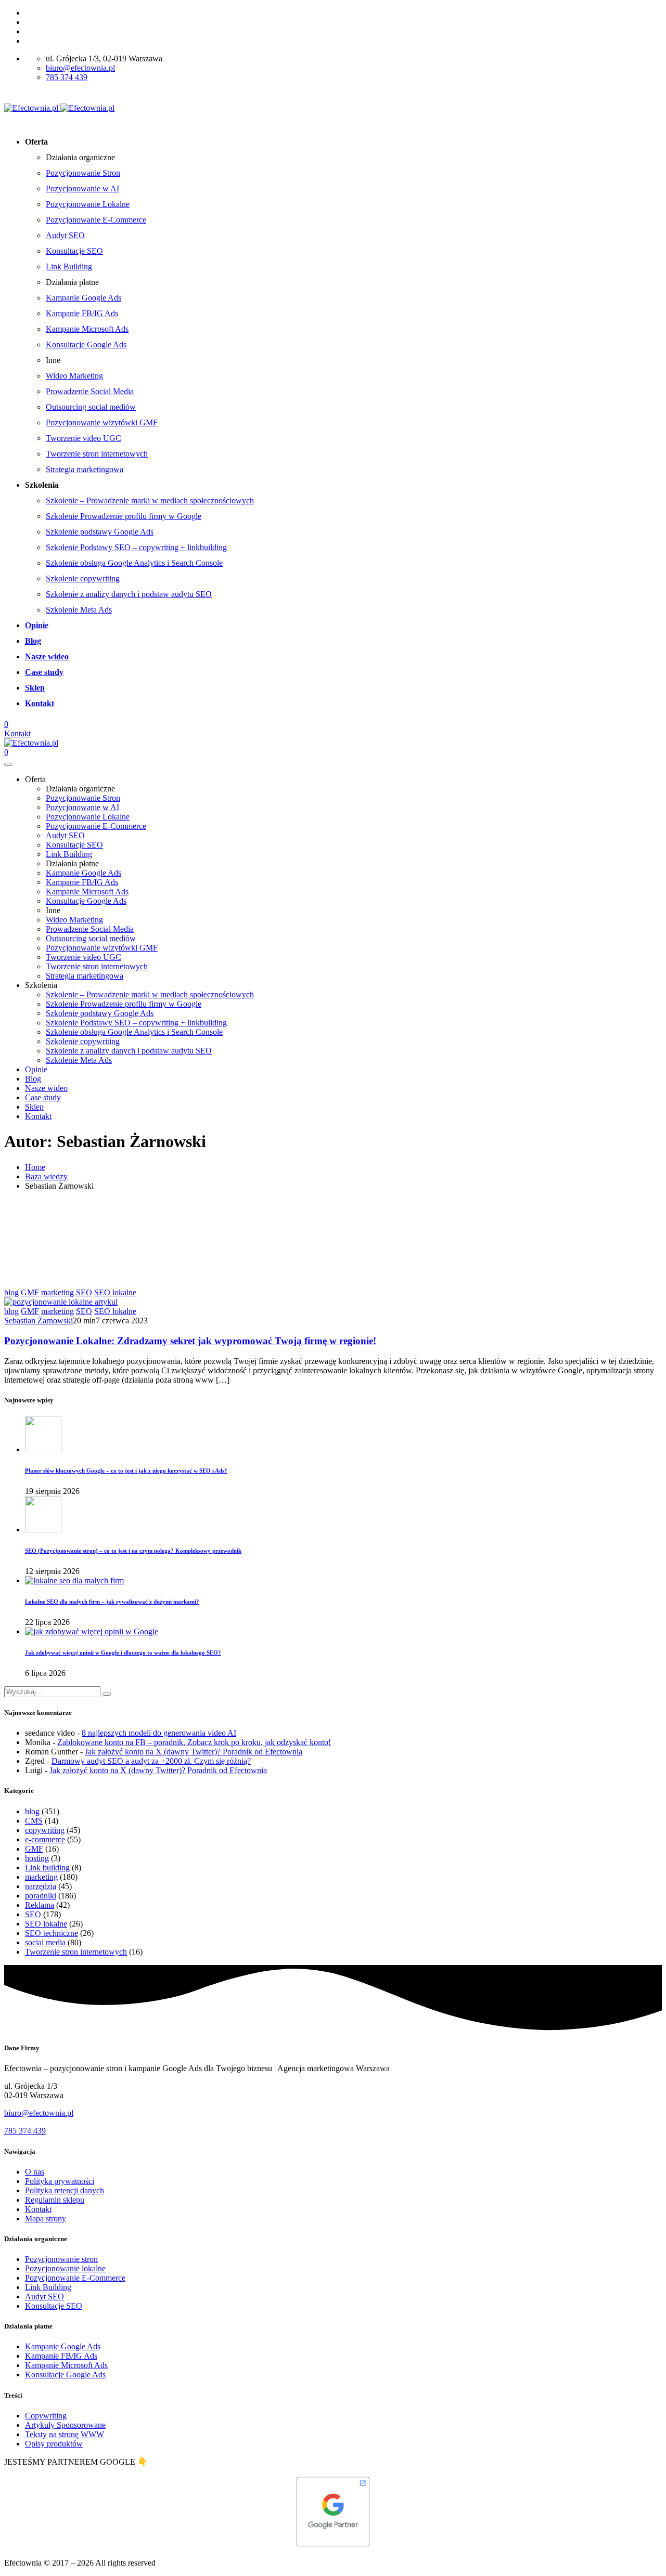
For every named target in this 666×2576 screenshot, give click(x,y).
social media (45, 1942)
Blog (33, 641)
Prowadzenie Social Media (90, 391)
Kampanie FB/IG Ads (82, 313)
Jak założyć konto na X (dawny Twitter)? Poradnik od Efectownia (194, 1752)
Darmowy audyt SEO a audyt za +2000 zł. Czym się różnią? (151, 1761)
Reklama (40, 1905)
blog (11, 1292)
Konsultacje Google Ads (86, 344)
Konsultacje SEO (74, 251)
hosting (37, 1858)
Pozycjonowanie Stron (83, 173)
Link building (47, 1868)
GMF (30, 1292)
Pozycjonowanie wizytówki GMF (102, 422)
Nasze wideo (47, 656)
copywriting (45, 1830)
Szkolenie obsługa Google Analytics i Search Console (134, 563)
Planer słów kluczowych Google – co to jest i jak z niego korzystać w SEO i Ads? (126, 1471)
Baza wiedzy (46, 1176)
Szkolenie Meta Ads (79, 610)
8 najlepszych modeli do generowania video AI (159, 1733)
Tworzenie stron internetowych (97, 454)
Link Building (69, 266)
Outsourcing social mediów (91, 407)
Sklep (35, 688)
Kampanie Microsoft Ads (87, 329)
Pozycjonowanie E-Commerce (96, 220)
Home (35, 1167)
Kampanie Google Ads (84, 298)
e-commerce (45, 1839)
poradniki (41, 1896)
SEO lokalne (115, 1292)
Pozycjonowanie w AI (82, 188)
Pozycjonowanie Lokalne (88, 204)
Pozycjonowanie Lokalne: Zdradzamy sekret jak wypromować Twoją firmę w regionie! (190, 1341)
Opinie (37, 625)
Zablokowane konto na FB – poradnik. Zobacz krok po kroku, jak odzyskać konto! (194, 1742)
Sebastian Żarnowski (39, 1320)
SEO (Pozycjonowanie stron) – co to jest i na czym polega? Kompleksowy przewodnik (133, 1551)
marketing (57, 1292)
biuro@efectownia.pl (80, 68)
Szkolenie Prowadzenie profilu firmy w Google (124, 516)
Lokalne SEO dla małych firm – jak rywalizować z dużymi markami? (112, 1602)
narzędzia (41, 1886)
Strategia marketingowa (85, 469)
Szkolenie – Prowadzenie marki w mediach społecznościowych (150, 500)
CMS (34, 1821)
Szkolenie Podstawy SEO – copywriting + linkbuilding (136, 547)
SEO (84, 1292)
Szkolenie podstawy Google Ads (100, 532)
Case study (44, 672)
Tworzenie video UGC (84, 438)
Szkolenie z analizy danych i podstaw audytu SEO (129, 594)
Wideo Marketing (74, 376)
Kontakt (40, 703)
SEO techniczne (52, 1933)
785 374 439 (67, 77)
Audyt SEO (65, 235)
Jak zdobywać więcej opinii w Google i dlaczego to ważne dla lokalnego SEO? (123, 1653)
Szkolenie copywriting (83, 578)
